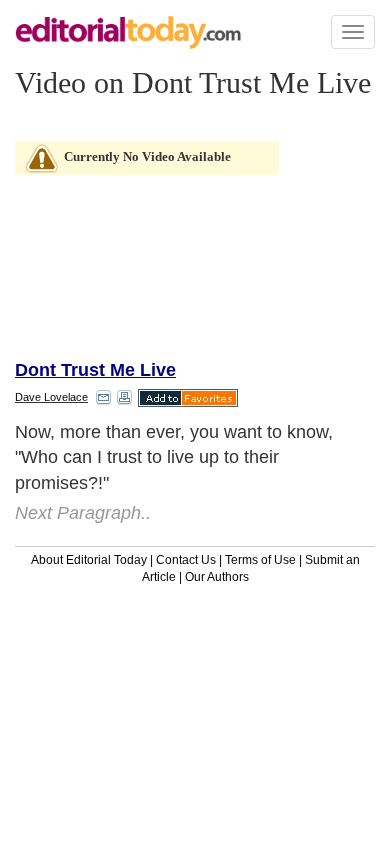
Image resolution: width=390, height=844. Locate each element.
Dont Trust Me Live (95, 370)
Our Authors (217, 577)
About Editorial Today (89, 560)
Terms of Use (260, 560)
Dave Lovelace (51, 397)
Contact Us (186, 560)
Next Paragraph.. (83, 513)
